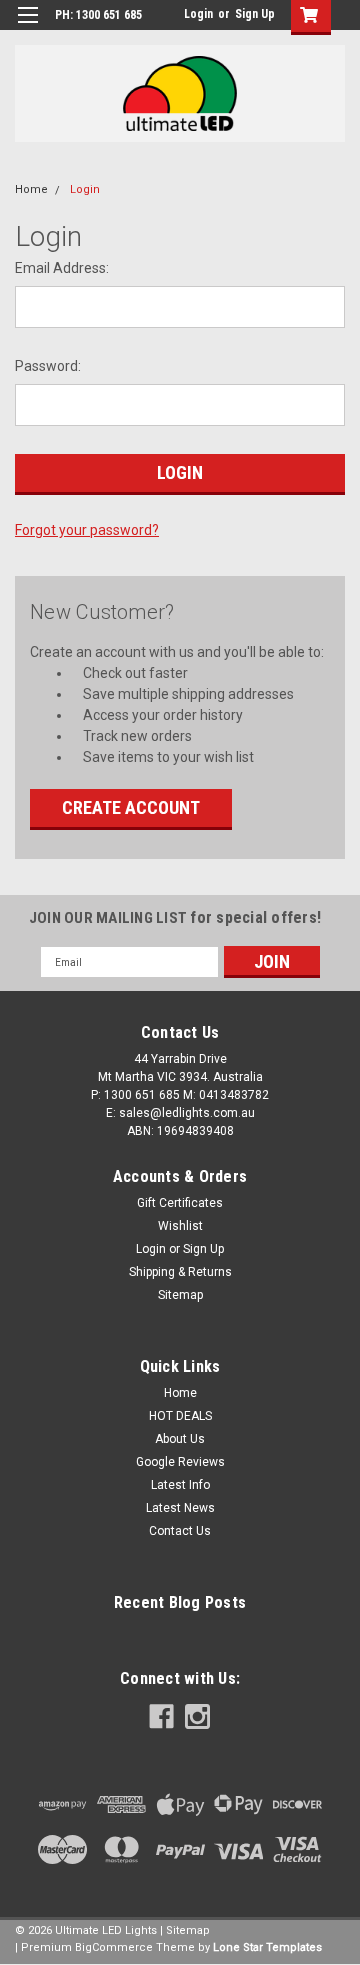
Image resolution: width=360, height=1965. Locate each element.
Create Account (131, 807)
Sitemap (180, 1295)
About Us (180, 1439)
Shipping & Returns (180, 1272)
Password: (48, 366)
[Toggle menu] (27, 27)
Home (31, 189)
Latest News (180, 1508)
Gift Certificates (180, 1203)
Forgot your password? (87, 530)
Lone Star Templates (267, 1947)
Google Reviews (180, 1462)
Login (198, 14)
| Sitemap (185, 1930)
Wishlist (180, 1226)
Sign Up (255, 14)
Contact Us (180, 1531)
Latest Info (180, 1485)
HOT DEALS (180, 1416)
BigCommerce (114, 1947)
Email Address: (62, 268)
